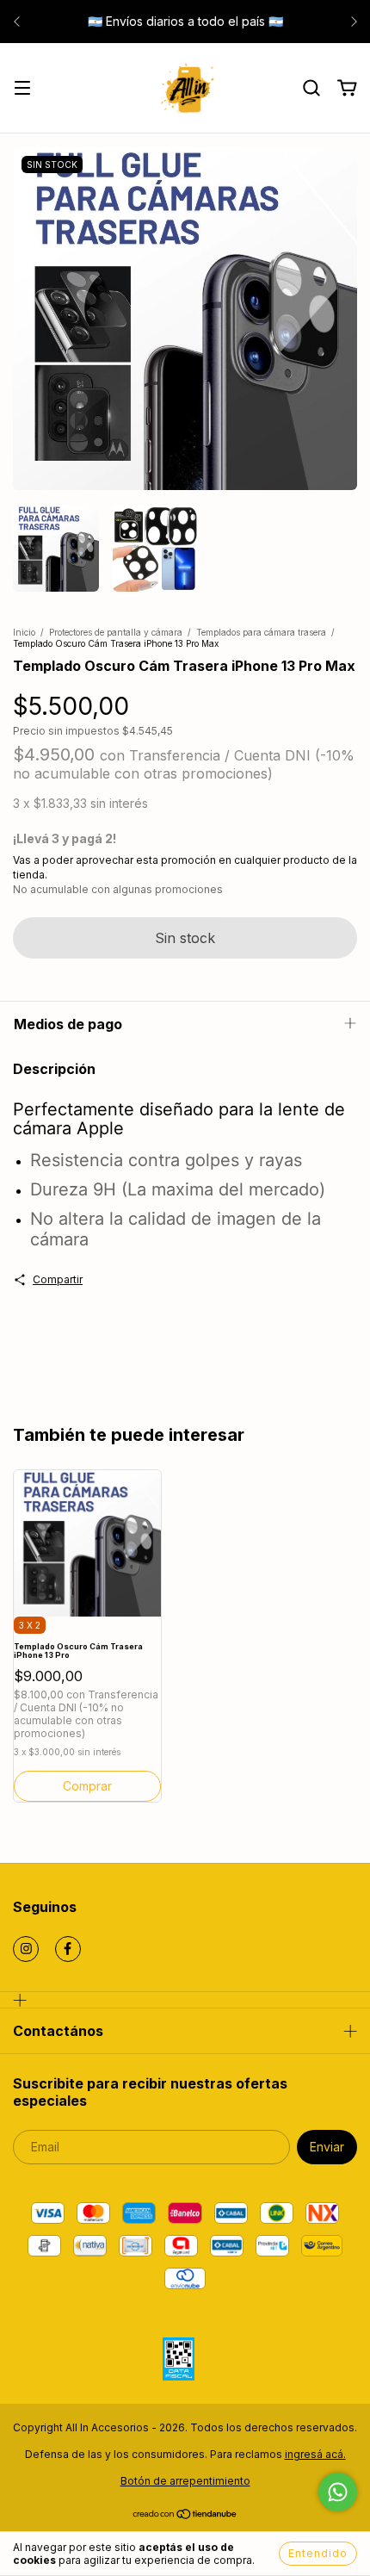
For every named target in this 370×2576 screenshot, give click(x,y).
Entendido (318, 2553)
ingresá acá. (315, 2454)
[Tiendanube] (185, 2516)
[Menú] (22, 89)
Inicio (24, 632)
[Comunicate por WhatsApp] (338, 2492)
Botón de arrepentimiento (185, 2481)
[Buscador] (311, 88)
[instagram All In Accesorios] (26, 1949)
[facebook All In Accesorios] (68, 1949)
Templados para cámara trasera (261, 632)
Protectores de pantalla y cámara (116, 632)
